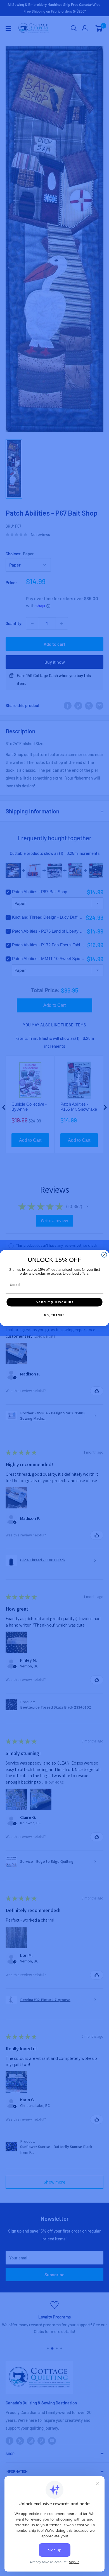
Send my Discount (54, 1302)
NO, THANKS (54, 1315)
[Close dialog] (104, 1255)
